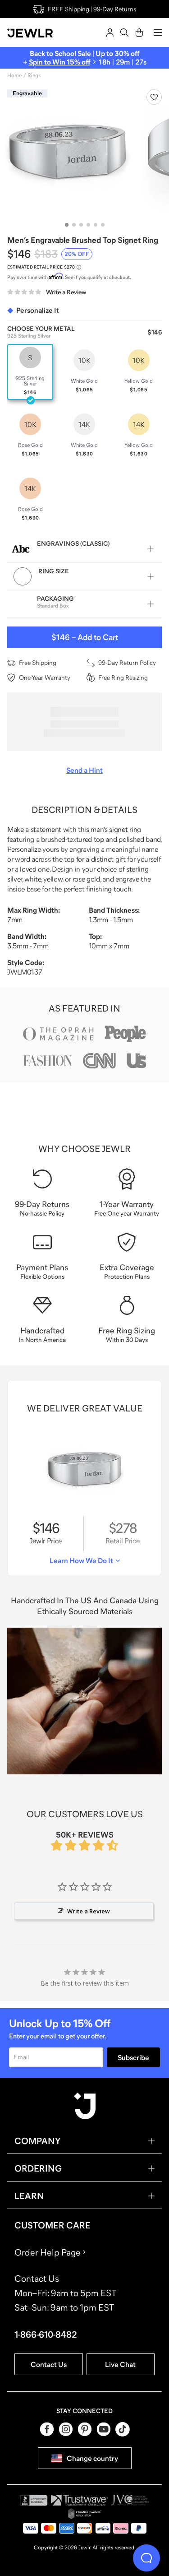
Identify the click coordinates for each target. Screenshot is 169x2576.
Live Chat (120, 2364)
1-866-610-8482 (46, 2335)
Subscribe (133, 2057)
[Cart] (139, 32)
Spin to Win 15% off (59, 62)
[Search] (124, 32)
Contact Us (49, 2364)
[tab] (67, 225)
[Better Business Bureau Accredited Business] (34, 2500)
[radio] (30, 372)
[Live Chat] (146, 2558)
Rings (34, 75)
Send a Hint (84, 770)
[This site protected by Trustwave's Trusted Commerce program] (80, 2500)
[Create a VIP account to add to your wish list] (154, 97)
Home (14, 75)
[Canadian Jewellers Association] (85, 2514)
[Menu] (158, 32)
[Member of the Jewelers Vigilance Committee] (130, 2500)
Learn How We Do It (81, 1560)
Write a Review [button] (89, 1911)
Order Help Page (48, 2252)
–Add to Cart (85, 637)
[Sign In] (110, 32)
